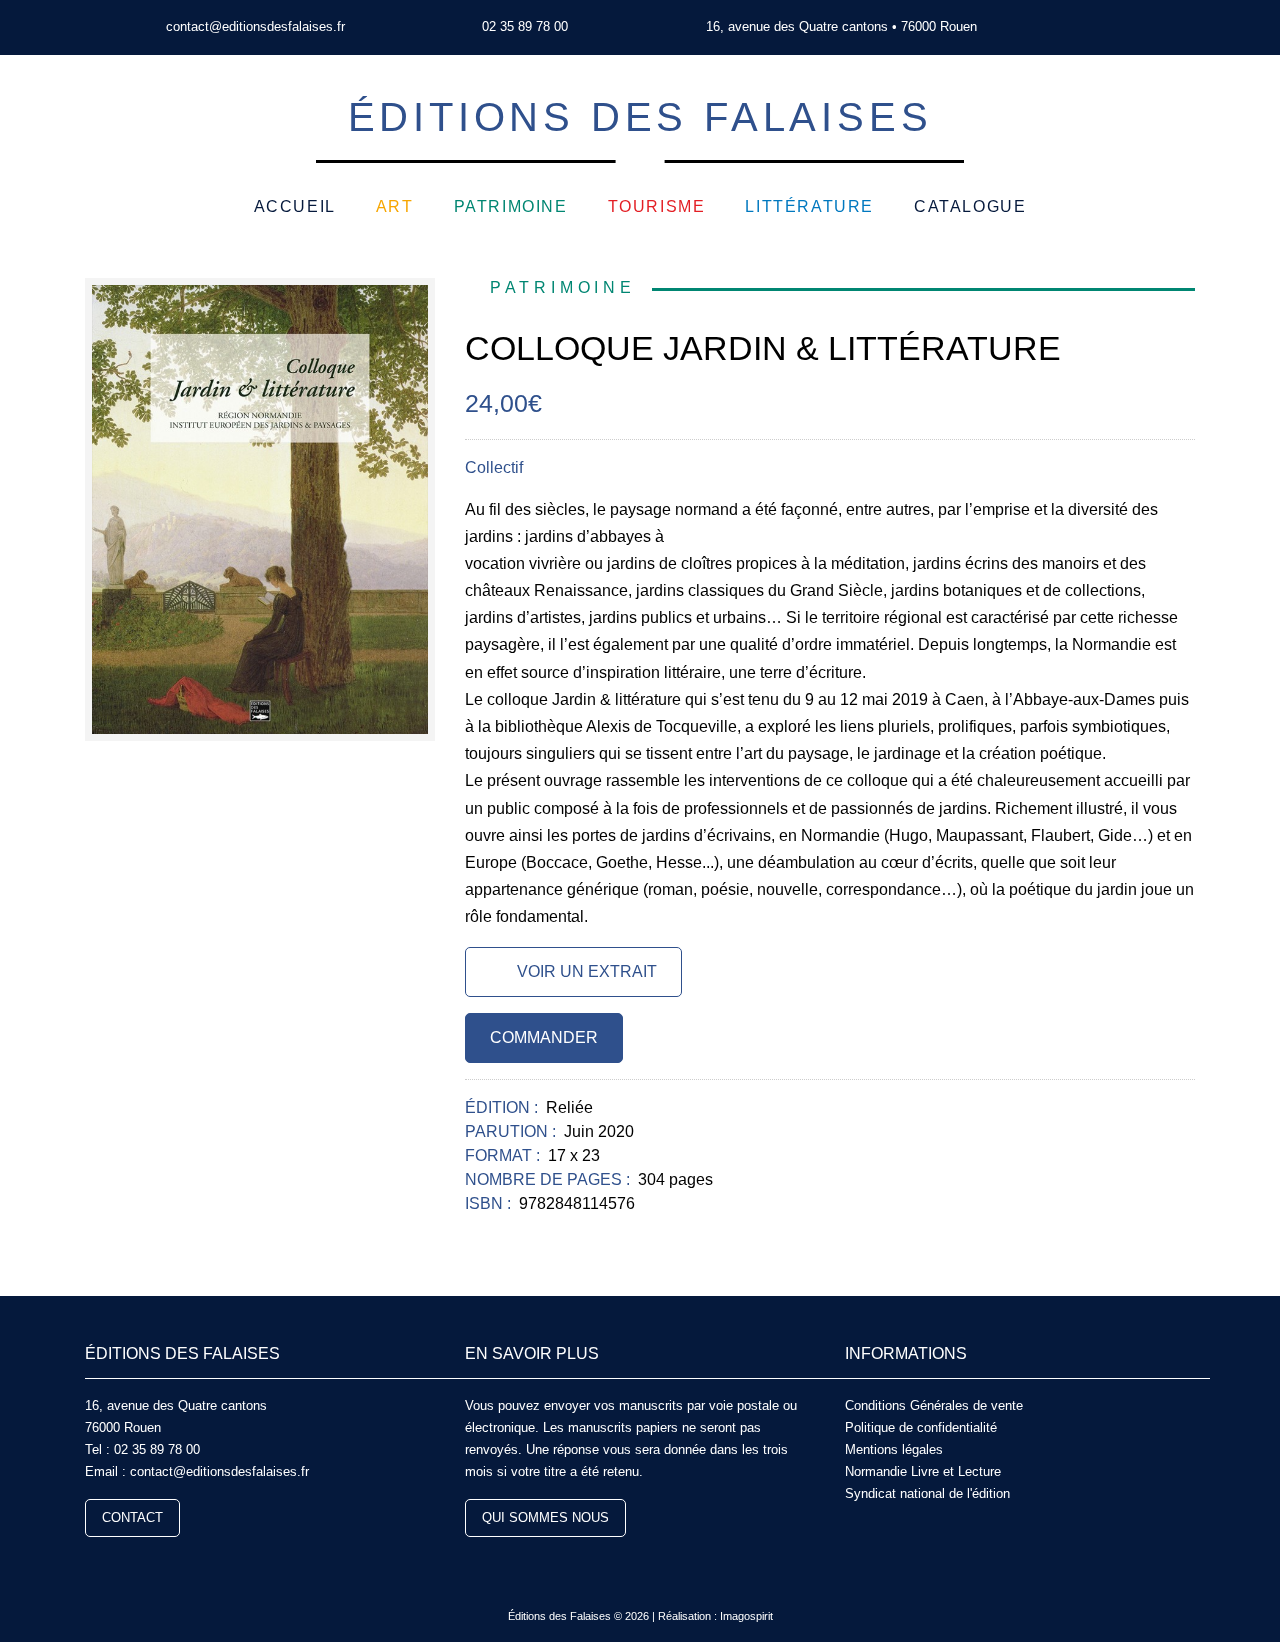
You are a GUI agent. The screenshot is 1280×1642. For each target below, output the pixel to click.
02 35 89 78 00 (525, 26)
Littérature (809, 206)
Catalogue (970, 206)
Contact (132, 1517)
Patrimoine (511, 206)
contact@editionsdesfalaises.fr (255, 26)
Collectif (494, 467)
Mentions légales (894, 1449)
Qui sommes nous (545, 1517)
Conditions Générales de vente (934, 1405)
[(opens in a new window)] (1098, 27)
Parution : (512, 1131)
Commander (544, 1037)
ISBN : (490, 1203)
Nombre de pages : (549, 1179)
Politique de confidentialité (921, 1427)
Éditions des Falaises (640, 117)
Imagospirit (746, 1616)
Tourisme (657, 206)
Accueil (295, 206)
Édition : (503, 1107)
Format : (504, 1155)
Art (395, 206)
